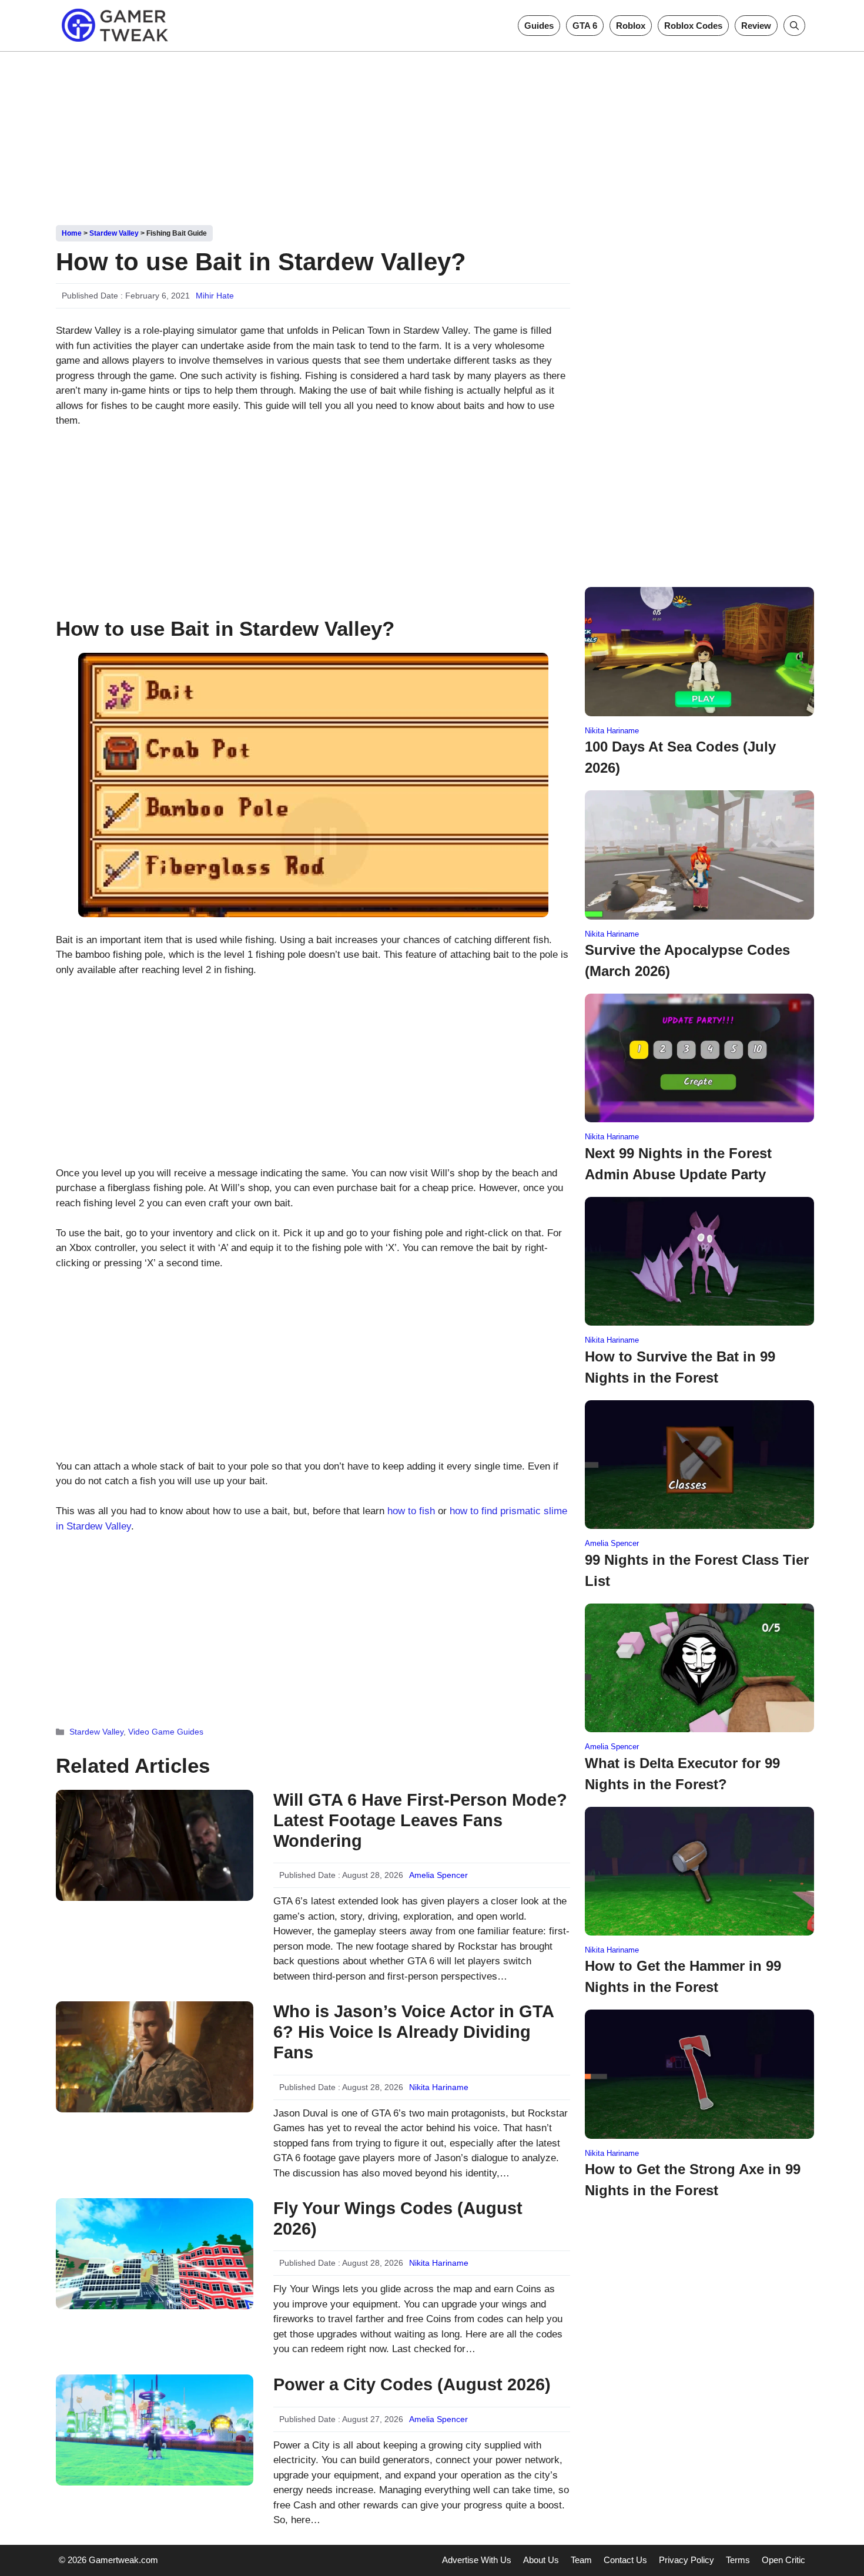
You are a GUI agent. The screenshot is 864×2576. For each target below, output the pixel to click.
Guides (539, 26)
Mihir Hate (215, 296)
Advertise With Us (477, 2560)
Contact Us (625, 2560)
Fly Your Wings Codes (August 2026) (398, 2218)
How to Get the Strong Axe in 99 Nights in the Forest (693, 2180)
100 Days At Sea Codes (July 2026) (680, 757)
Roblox (631, 26)
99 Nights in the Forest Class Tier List (697, 1570)
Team (581, 2560)
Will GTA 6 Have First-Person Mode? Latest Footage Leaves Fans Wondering (420, 1820)
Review (756, 26)
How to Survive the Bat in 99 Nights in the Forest (680, 1367)
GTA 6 (585, 26)
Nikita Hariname (439, 2087)
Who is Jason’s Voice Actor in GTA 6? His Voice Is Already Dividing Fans (413, 2032)
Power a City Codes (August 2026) (412, 2384)
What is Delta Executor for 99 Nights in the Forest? (682, 1774)
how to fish (411, 1511)
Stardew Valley (114, 233)
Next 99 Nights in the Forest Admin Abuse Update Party (678, 1164)
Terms (738, 2560)
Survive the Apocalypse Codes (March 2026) (687, 960)
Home (72, 233)
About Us (541, 2560)
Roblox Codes (693, 26)
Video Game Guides (166, 1732)
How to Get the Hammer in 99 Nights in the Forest (683, 1976)
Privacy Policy (686, 2560)
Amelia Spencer (438, 1875)
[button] (794, 26)
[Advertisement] (432, 134)
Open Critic (783, 2560)
